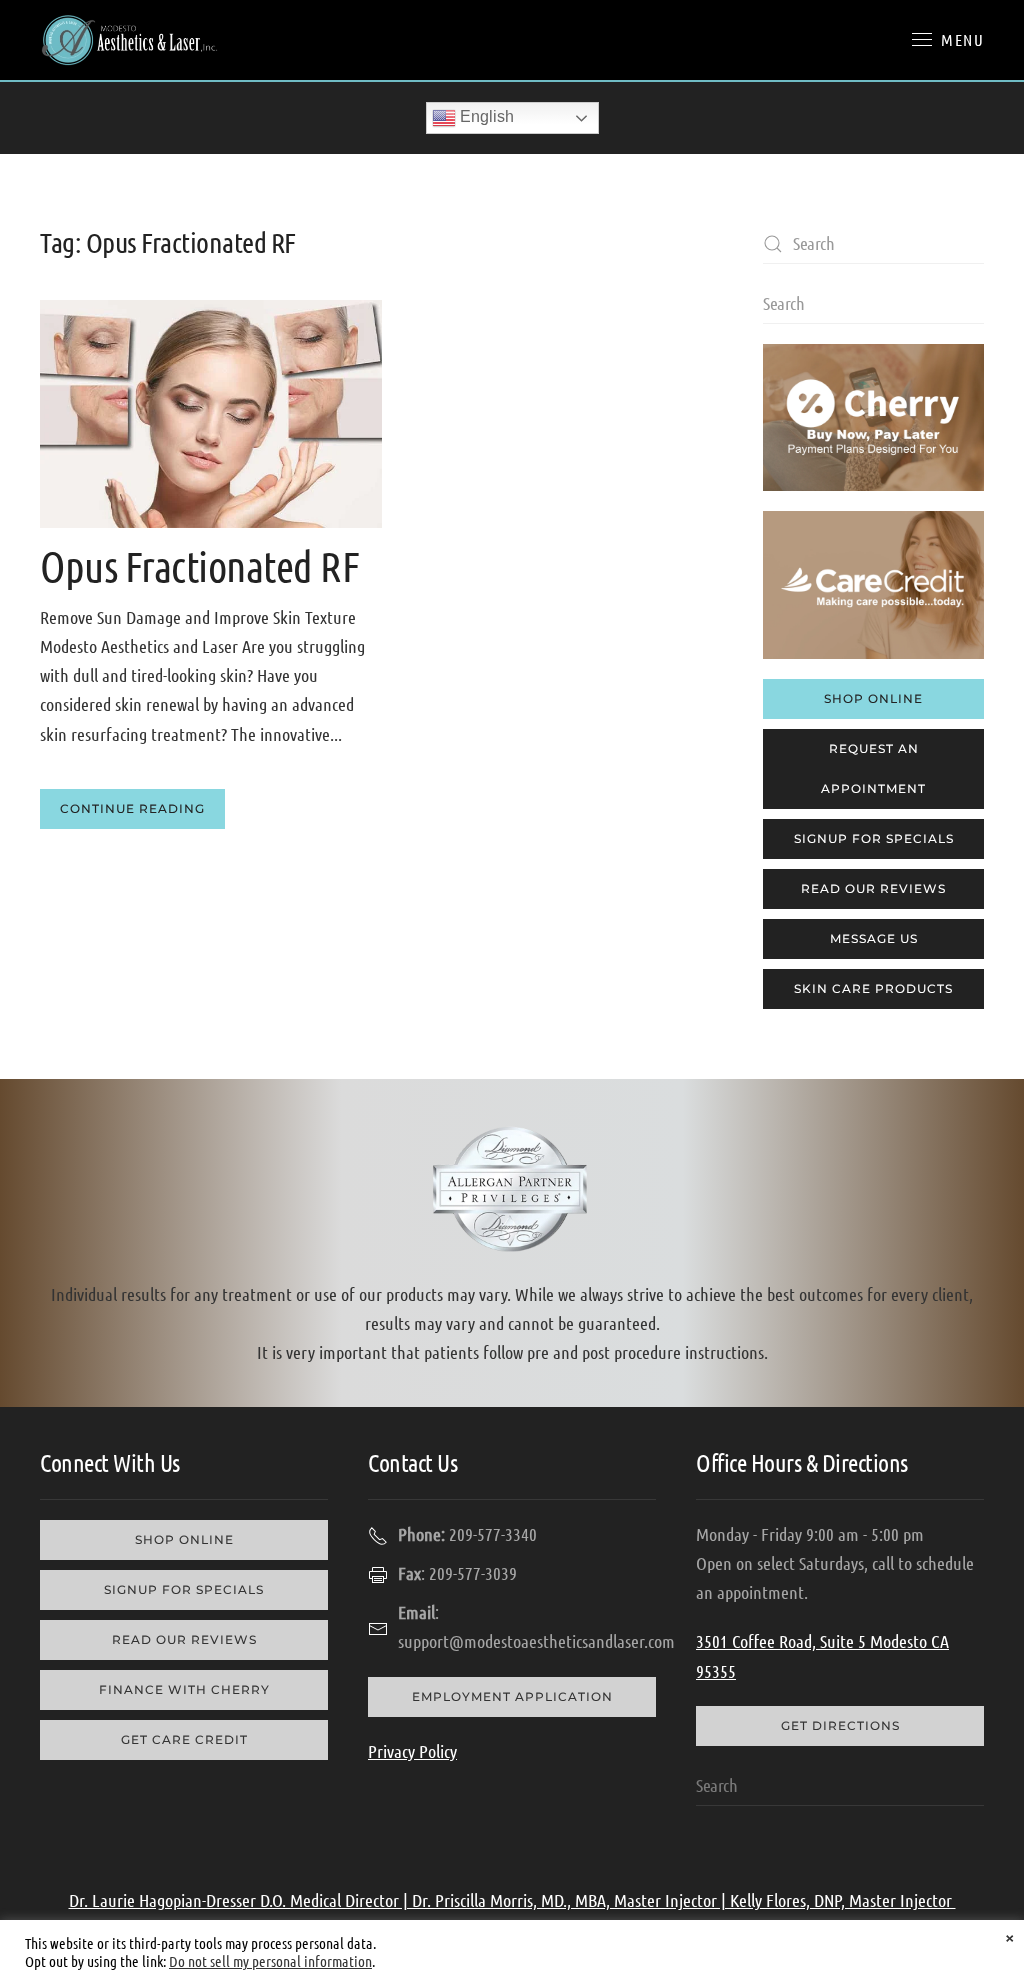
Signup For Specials (874, 838)
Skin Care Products (873, 988)
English (485, 116)
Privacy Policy (412, 1751)
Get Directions (840, 1725)
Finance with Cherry (184, 1689)
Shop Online (873, 698)
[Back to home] (130, 40)
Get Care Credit (184, 1739)
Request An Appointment (873, 768)
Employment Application (512, 1696)
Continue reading (132, 808)
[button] (948, 40)
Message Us (874, 938)
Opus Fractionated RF (199, 565)
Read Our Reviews (873, 888)
